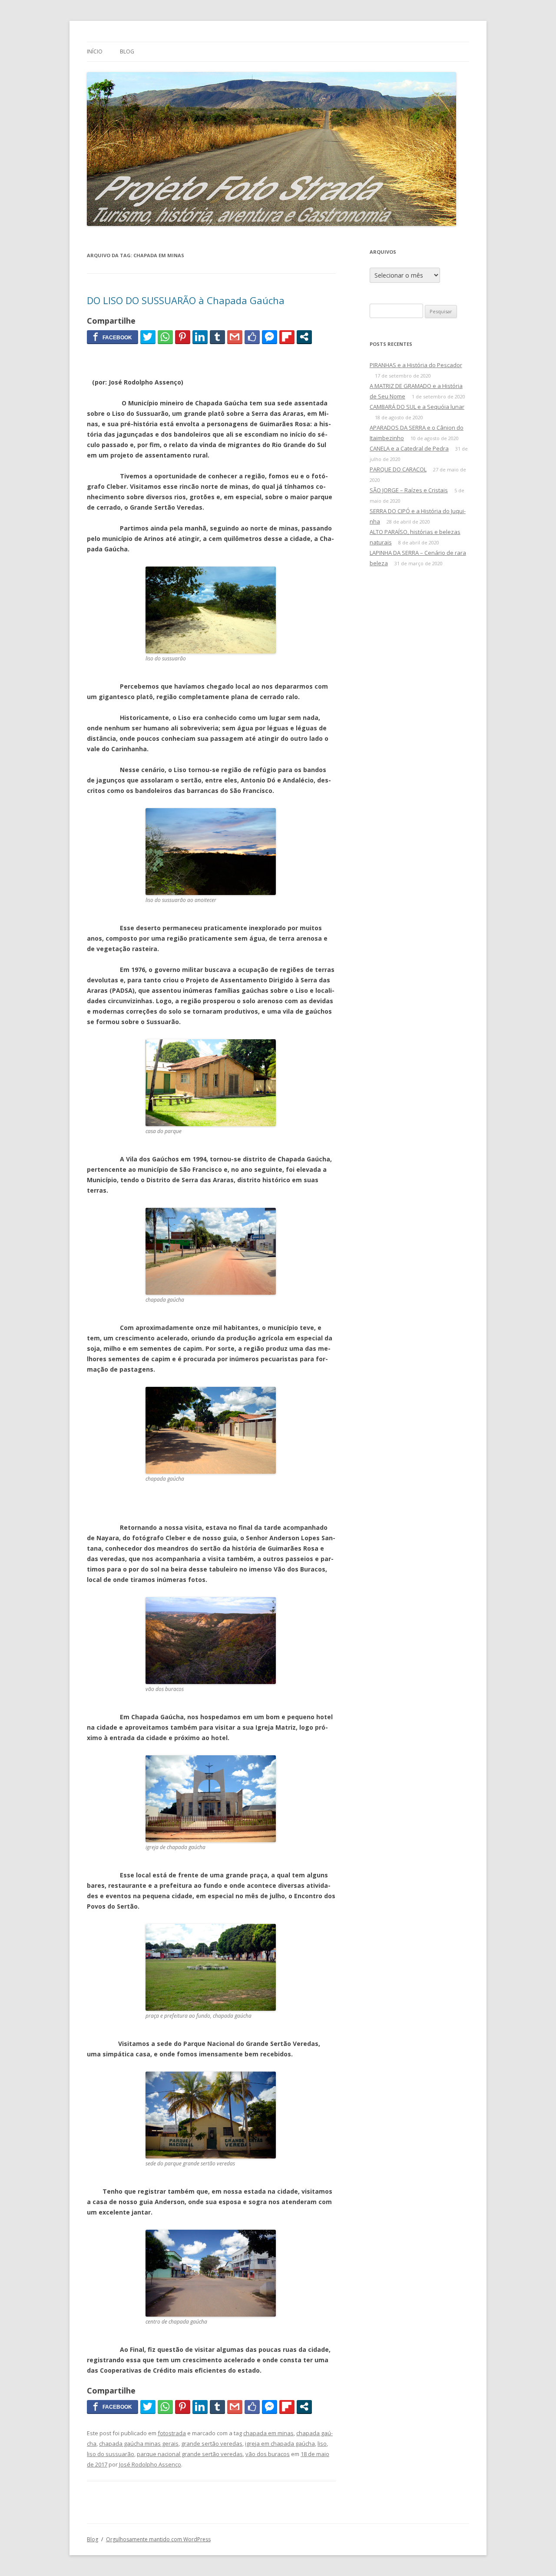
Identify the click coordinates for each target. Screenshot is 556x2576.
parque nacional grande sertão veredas (190, 2454)
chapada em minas (268, 2433)
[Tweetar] (148, 337)
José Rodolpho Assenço (150, 2464)
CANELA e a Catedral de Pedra (409, 448)
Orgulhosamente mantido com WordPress (158, 2539)
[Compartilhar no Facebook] (113, 337)
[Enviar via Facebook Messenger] (270, 337)
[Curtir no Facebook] (252, 337)
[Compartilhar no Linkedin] (200, 337)
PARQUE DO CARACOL (398, 469)
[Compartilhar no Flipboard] (287, 337)
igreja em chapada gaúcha (280, 2443)
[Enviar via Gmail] (235, 337)
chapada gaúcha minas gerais (139, 2443)
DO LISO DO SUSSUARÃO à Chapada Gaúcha (186, 300)
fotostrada (172, 2433)
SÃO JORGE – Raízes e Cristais (409, 490)
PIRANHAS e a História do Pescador (416, 365)
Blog (127, 51)
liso (322, 2443)
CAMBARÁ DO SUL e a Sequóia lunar (417, 407)
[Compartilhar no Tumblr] (217, 337)
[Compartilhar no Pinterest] (183, 337)
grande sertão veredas (212, 2443)
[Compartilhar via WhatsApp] (165, 337)
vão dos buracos (268, 2454)
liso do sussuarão (111, 2454)
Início (95, 51)
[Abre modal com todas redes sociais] (304, 337)
